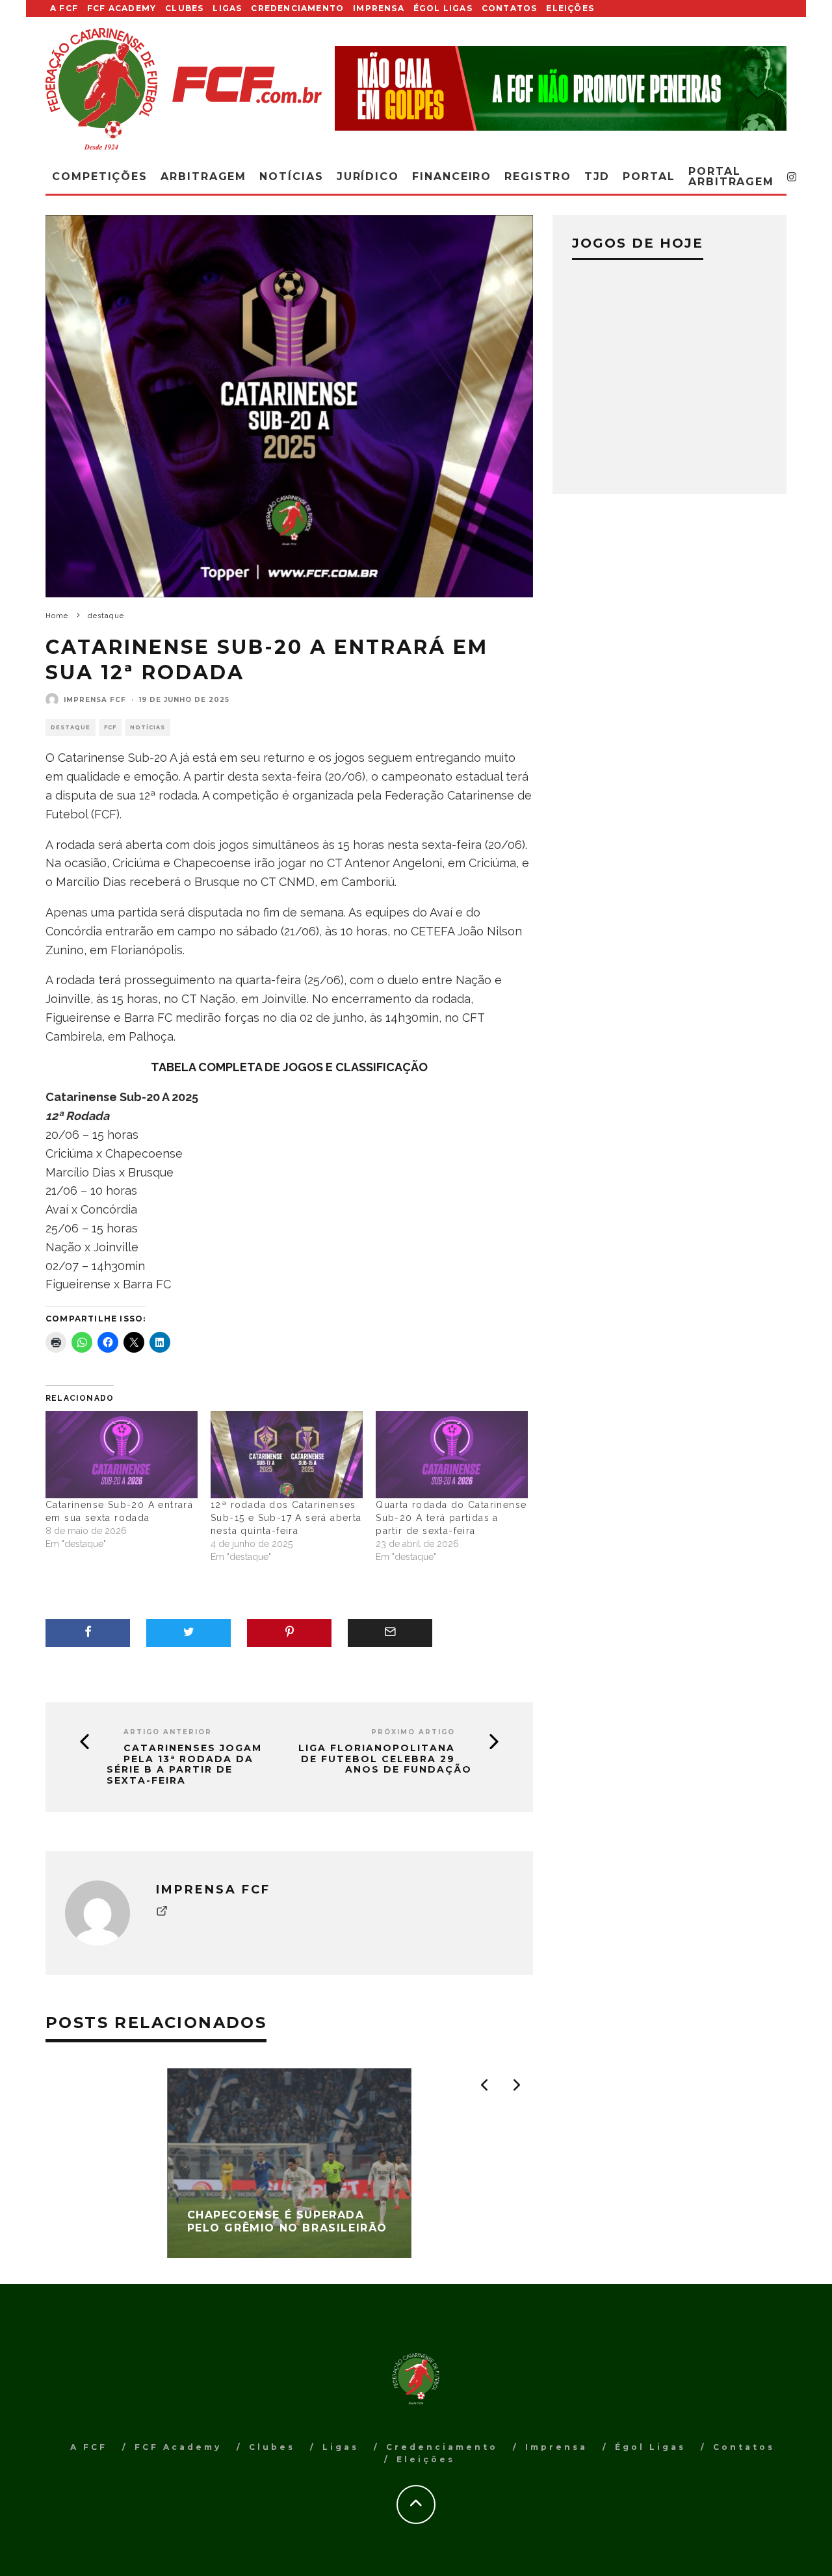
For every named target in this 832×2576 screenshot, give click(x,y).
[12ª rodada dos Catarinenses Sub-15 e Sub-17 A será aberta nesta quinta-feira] (287, 1455)
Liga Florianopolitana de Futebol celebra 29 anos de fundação (385, 1759)
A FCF (64, 8)
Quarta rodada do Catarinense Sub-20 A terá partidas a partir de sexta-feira (451, 1518)
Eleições (570, 8)
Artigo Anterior (168, 1732)
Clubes (184, 8)
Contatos (510, 8)
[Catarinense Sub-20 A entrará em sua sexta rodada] (122, 1455)
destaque (71, 727)
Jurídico (368, 176)
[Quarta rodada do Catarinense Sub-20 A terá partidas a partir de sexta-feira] (452, 1455)
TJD (597, 176)
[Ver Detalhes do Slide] (561, 88)
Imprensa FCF (95, 700)
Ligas (227, 8)
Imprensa (379, 8)
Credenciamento (297, 8)
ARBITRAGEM (203, 176)
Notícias (291, 176)
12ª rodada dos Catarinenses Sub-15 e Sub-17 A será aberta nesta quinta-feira (286, 1518)
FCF (110, 727)
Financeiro (452, 176)
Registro (538, 176)
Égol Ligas (443, 8)
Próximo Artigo (413, 1732)
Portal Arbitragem (731, 176)
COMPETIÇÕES (100, 176)
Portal (649, 176)
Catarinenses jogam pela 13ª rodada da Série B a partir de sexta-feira (184, 1764)
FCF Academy (122, 8)
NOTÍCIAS (148, 727)
